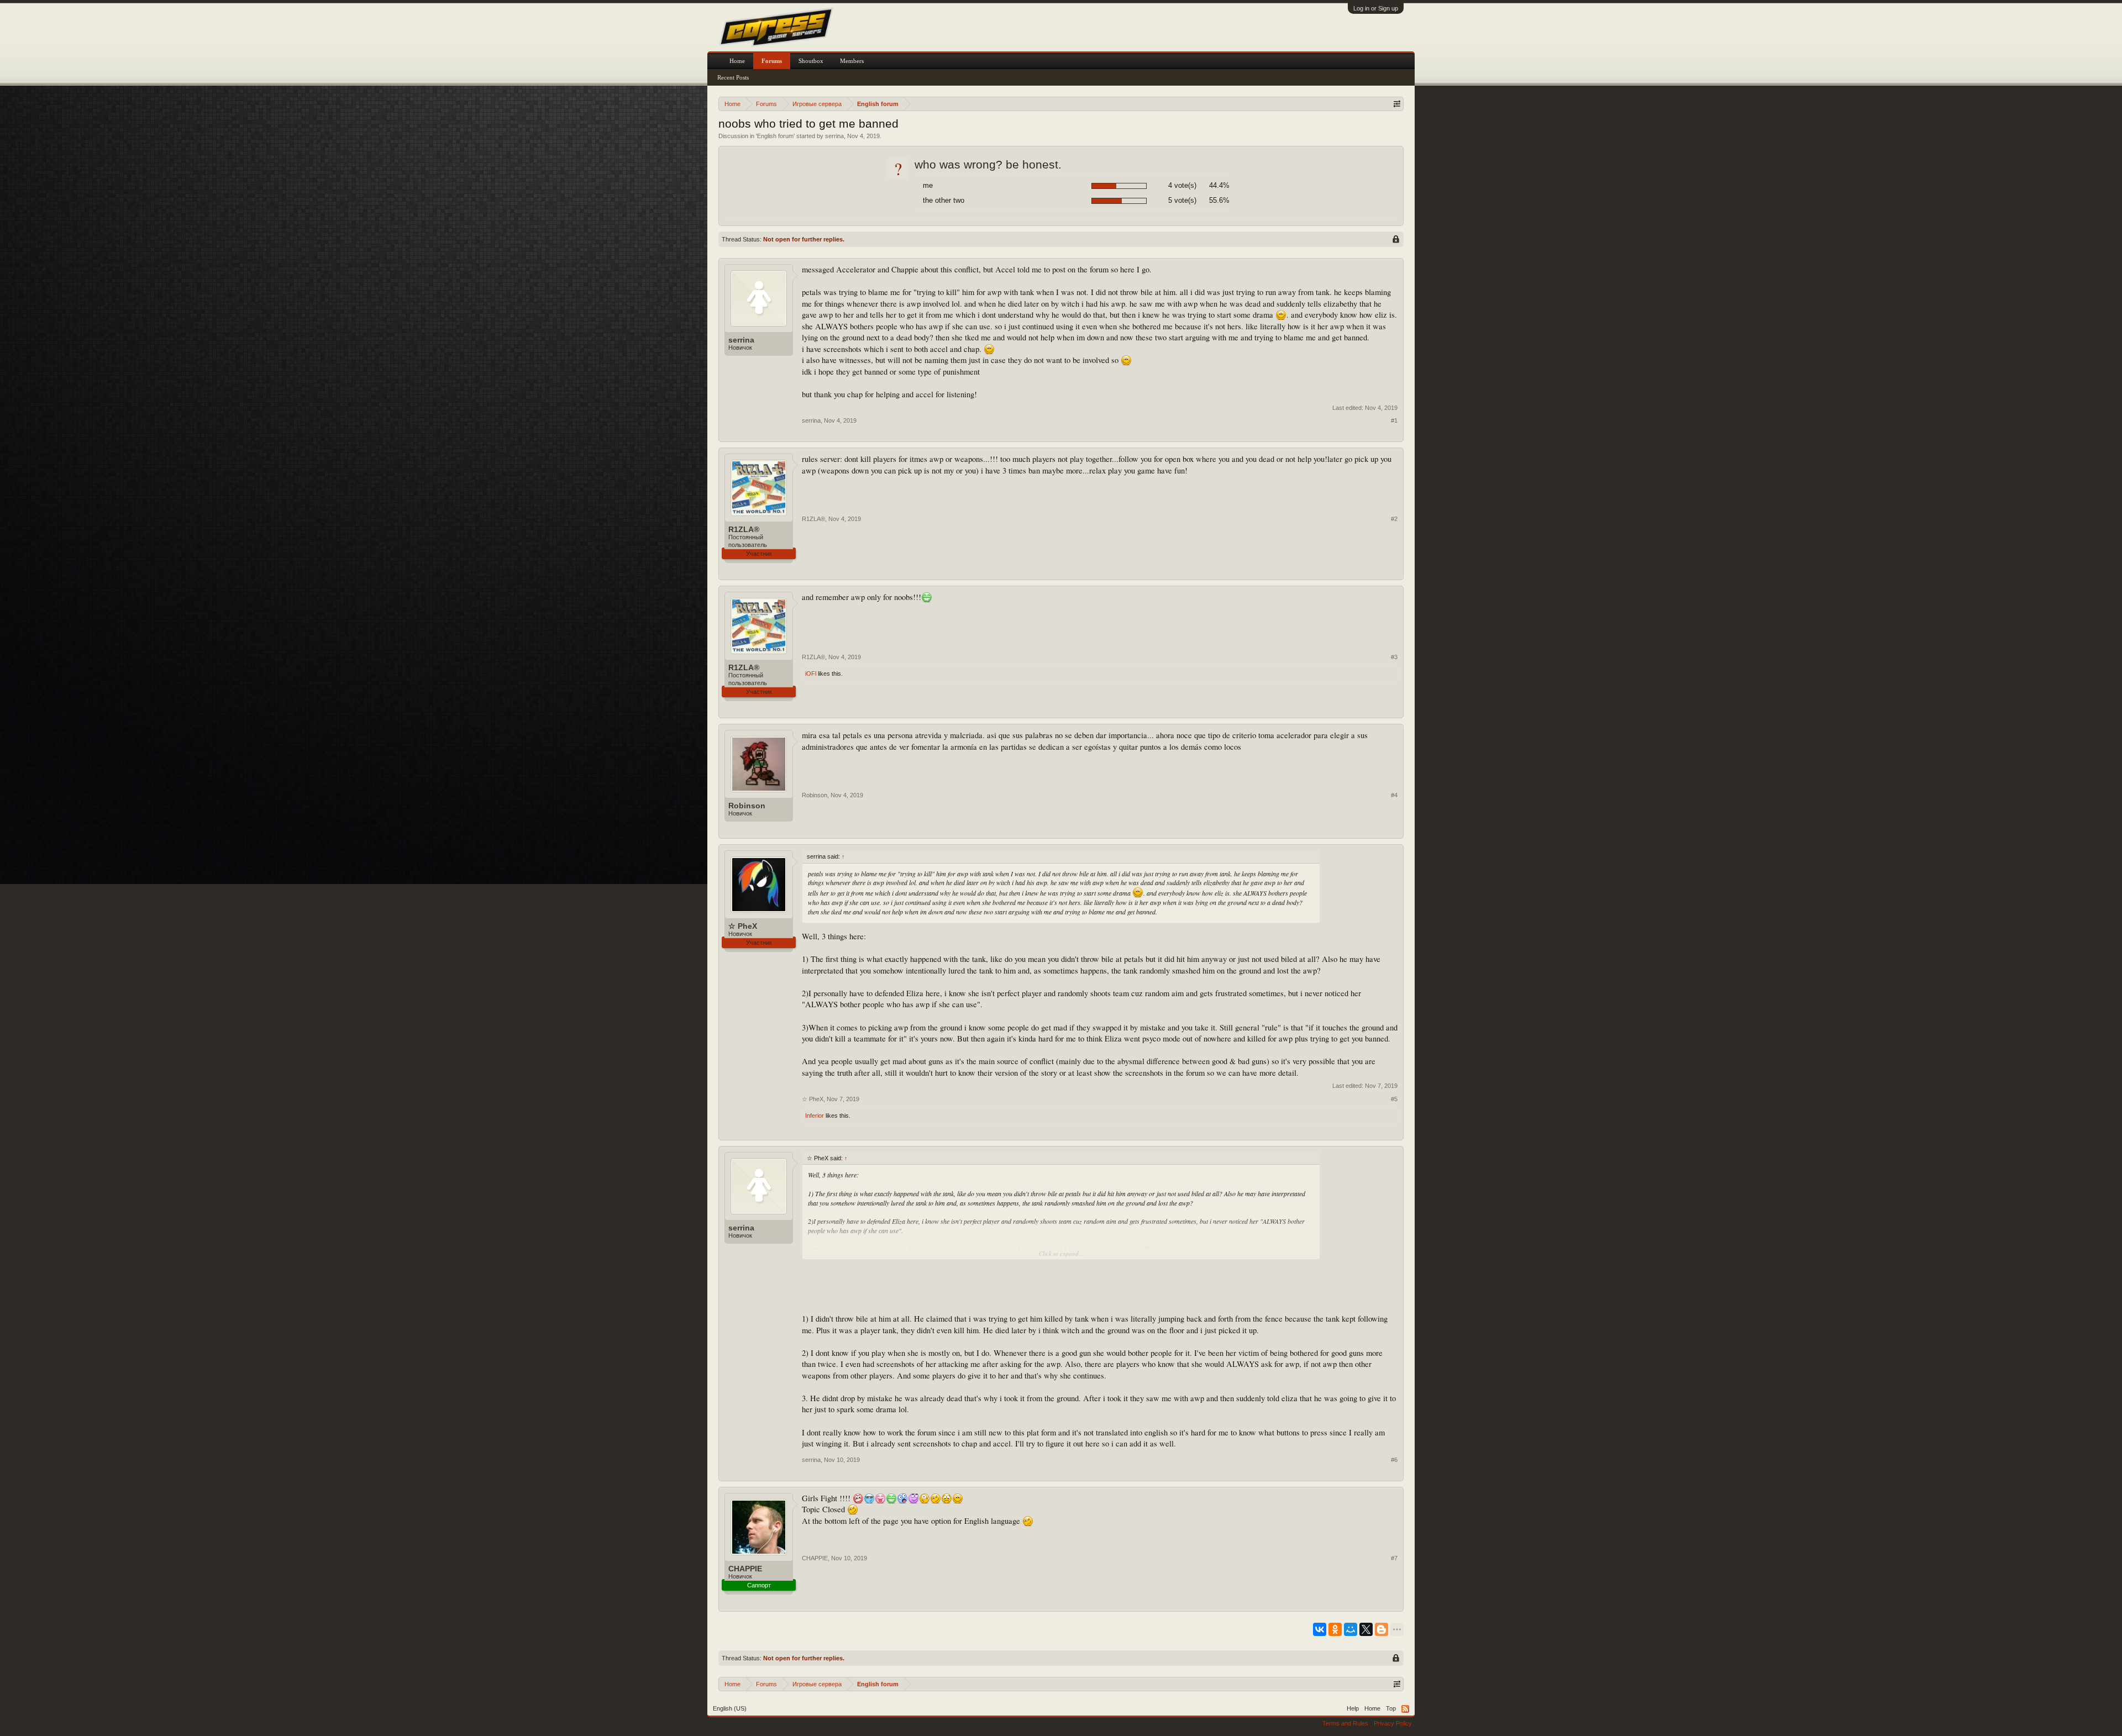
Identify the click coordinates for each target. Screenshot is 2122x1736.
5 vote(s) (1182, 200)
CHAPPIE (745, 1569)
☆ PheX (743, 926)
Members (852, 61)
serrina (834, 136)
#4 (1394, 795)
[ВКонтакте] (1320, 1629)
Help (1353, 1708)
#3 (1394, 657)
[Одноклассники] (1335, 1629)
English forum (775, 136)
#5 (1394, 1099)
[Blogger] (1382, 1629)
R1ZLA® (744, 529)
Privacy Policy (1393, 1723)
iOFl (811, 674)
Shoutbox (811, 61)
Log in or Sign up (1376, 8)
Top (1391, 1708)
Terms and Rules (1345, 1723)
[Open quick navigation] (1397, 104)
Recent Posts (733, 77)
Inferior (815, 1116)
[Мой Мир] (1351, 1629)
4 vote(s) (1182, 185)
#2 (1394, 519)
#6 (1394, 1460)
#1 (1394, 420)
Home (737, 61)
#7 (1394, 1558)
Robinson (747, 806)
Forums (772, 61)
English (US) (730, 1708)
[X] (1366, 1629)
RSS (1405, 1709)
